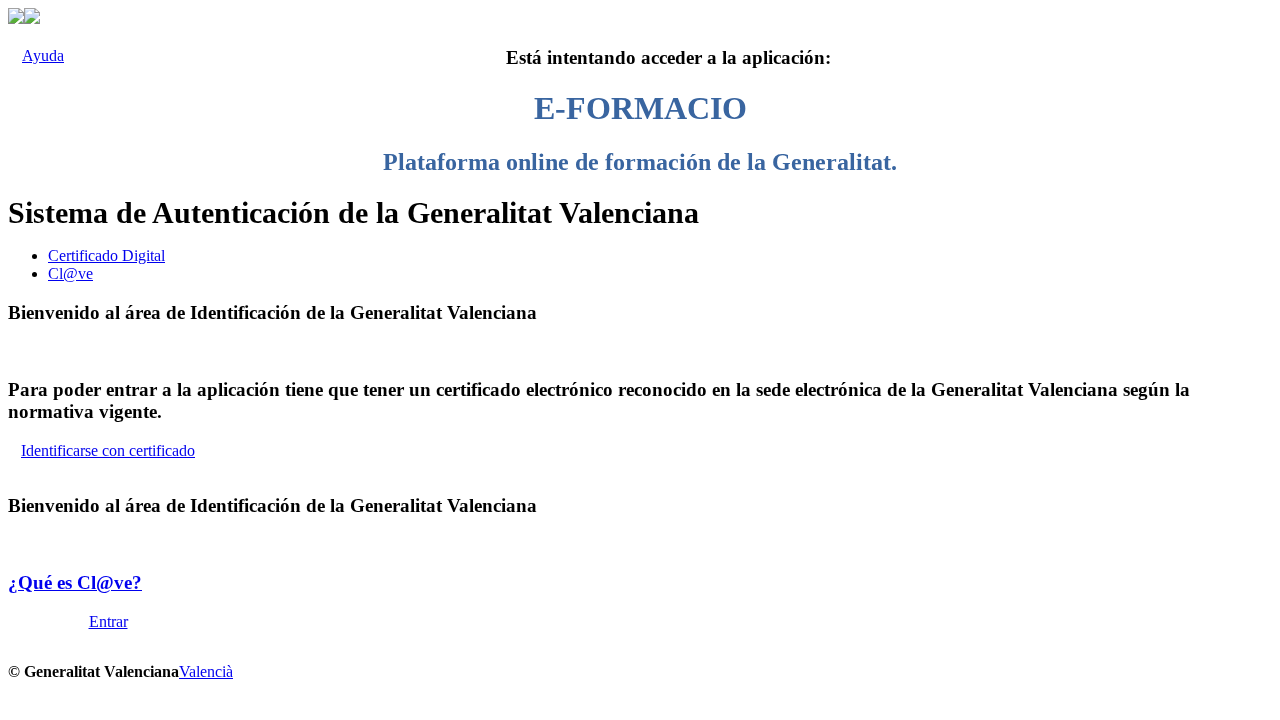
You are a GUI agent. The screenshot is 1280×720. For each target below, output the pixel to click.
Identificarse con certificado (108, 450)
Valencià (206, 671)
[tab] (660, 256)
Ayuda (43, 55)
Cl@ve (70, 273)
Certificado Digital (106, 255)
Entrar (108, 621)
